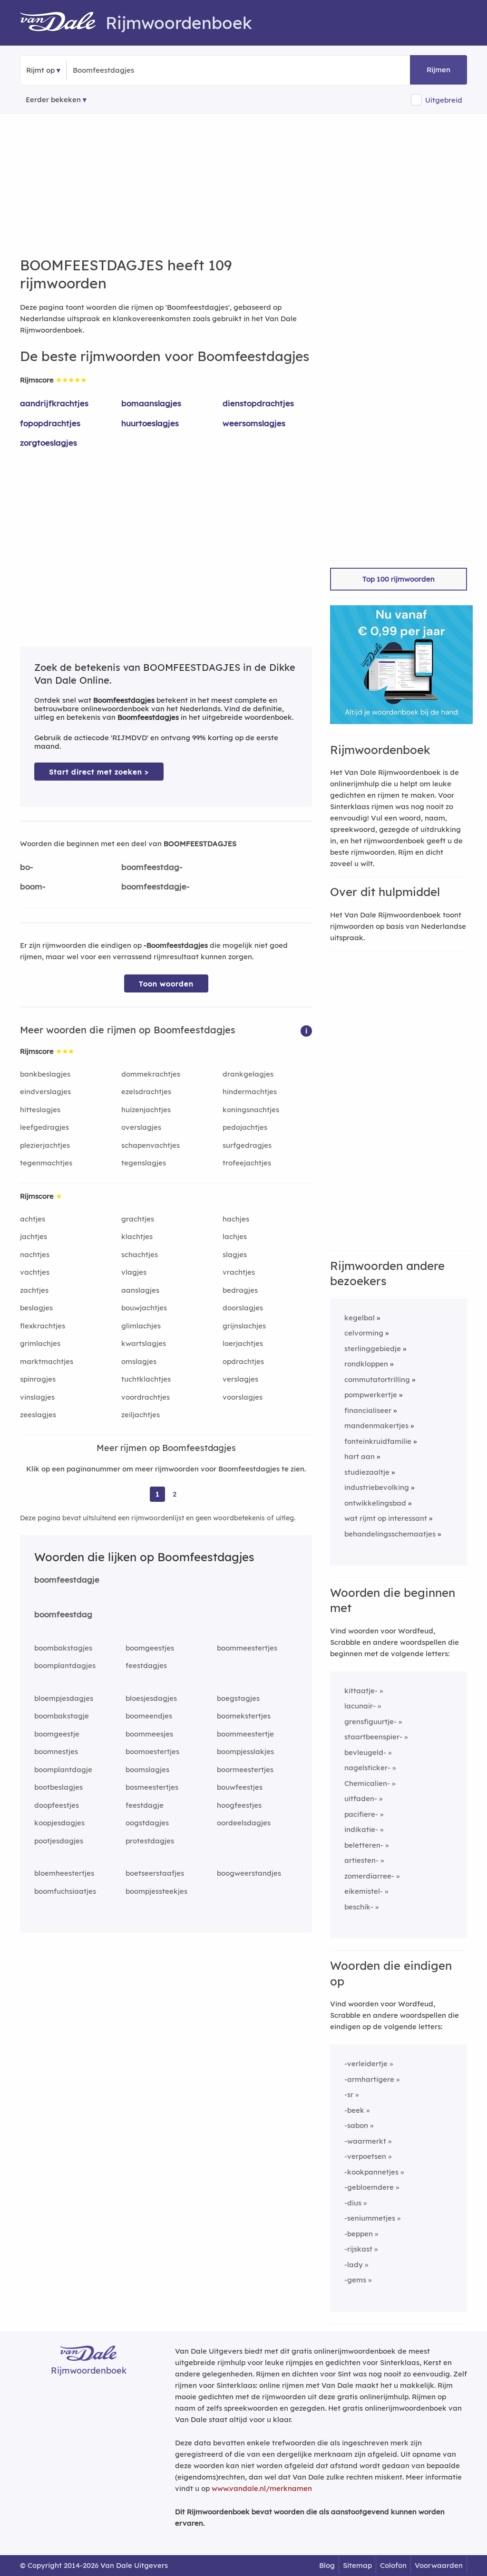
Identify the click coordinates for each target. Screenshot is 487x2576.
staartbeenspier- (373, 1737)
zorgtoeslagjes (49, 443)
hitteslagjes (40, 1110)
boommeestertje (245, 1734)
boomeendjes (149, 1716)
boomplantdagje (63, 1770)
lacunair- (360, 1706)
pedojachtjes (245, 1127)
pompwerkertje (371, 1395)
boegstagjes (238, 1698)
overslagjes (141, 1127)
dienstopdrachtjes (258, 403)
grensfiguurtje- (370, 1722)
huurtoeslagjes (150, 423)
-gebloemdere (369, 2187)
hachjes (236, 1219)
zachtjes (34, 1290)
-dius (353, 2203)
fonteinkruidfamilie (378, 1441)
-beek (354, 2110)
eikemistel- (364, 1891)
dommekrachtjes (151, 1074)
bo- (27, 867)
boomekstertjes (244, 1716)
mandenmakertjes (376, 1426)
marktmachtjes (47, 1361)
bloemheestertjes (64, 1873)
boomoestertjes (152, 1751)
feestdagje (145, 1805)
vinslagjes (37, 1397)
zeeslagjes (38, 1415)
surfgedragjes (247, 1145)
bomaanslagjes (151, 403)
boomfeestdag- (152, 867)
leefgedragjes (44, 1127)
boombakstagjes (63, 1648)
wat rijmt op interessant (386, 1518)
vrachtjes (239, 1272)
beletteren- (364, 1845)
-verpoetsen (365, 2156)
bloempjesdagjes (64, 1698)
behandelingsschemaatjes (390, 1534)
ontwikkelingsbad (375, 1503)
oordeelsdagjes (244, 1823)
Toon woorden (166, 984)
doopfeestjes (57, 1805)
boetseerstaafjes (155, 1873)
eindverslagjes (45, 1092)
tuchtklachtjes (146, 1379)
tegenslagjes (144, 1163)
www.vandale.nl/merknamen (262, 2488)
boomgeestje (57, 1734)
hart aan (360, 1456)
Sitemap (357, 2565)
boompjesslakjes (245, 1751)
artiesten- (361, 1860)
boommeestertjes (247, 1648)
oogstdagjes (147, 1823)
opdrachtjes (243, 1361)
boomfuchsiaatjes (65, 1891)
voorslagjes (243, 1397)
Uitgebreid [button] (444, 100)
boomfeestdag (63, 1614)
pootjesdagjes (59, 1841)
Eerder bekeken (53, 100)
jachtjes (34, 1236)
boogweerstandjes (249, 1873)
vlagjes (134, 1272)
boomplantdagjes (65, 1665)
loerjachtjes (243, 1343)
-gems (355, 2280)
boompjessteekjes (156, 1891)
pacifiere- (361, 1814)
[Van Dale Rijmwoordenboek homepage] (63, 23)
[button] (306, 1030)
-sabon (356, 2125)
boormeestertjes (245, 1770)
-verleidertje (366, 2064)
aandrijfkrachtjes (54, 403)
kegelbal (360, 1318)
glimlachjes (141, 1326)
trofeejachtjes (247, 1163)
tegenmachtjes (46, 1163)
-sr (349, 2094)
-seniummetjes (370, 2218)
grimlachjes (40, 1343)
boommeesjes (149, 1734)
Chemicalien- (367, 1783)
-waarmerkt (365, 2141)
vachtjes (35, 1272)
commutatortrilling (377, 1379)
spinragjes (38, 1379)
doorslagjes (243, 1308)
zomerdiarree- (369, 1876)
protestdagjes (150, 1841)
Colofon (393, 2565)
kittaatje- (361, 1691)
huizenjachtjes (146, 1110)
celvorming (364, 1333)
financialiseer (368, 1410)
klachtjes (137, 1236)
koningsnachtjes (251, 1110)
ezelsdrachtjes (146, 1092)
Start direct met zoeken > (99, 772)
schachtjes (140, 1255)
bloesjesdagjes (151, 1698)
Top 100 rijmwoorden (399, 579)
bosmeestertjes (152, 1787)
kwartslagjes (144, 1343)
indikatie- (361, 1829)
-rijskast (358, 2249)
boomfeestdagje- (156, 886)
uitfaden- (361, 1798)
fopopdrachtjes (50, 423)
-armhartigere (369, 2079)
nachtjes (35, 1255)
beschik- (359, 1907)
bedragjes (240, 1290)
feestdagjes (146, 1665)
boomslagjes (147, 1770)
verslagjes (240, 1379)
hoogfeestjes (239, 1805)
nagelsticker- (367, 1768)
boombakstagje (62, 1716)
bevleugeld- (365, 1752)
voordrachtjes (146, 1397)
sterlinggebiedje (373, 1349)
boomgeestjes (150, 1648)
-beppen (359, 2234)
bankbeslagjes (45, 1074)
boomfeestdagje (67, 1579)
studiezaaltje (367, 1472)
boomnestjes (56, 1751)
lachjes (235, 1236)
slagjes (235, 1255)
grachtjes (138, 1219)
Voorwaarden (439, 2565)
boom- (33, 886)
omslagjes (139, 1361)
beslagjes (36, 1308)
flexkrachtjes (43, 1326)
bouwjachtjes (144, 1308)
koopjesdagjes (59, 1823)
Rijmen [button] (438, 70)
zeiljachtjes (141, 1415)
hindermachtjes (250, 1092)
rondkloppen (366, 1364)
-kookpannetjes (371, 2172)
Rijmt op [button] (40, 70)
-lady (354, 2265)
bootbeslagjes (58, 1787)
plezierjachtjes (45, 1145)
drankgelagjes (248, 1074)
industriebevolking (377, 1487)
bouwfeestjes (240, 1787)
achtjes (33, 1219)
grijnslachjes (244, 1326)
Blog (327, 2565)
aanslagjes (140, 1290)
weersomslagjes (254, 423)
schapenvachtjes (151, 1145)
